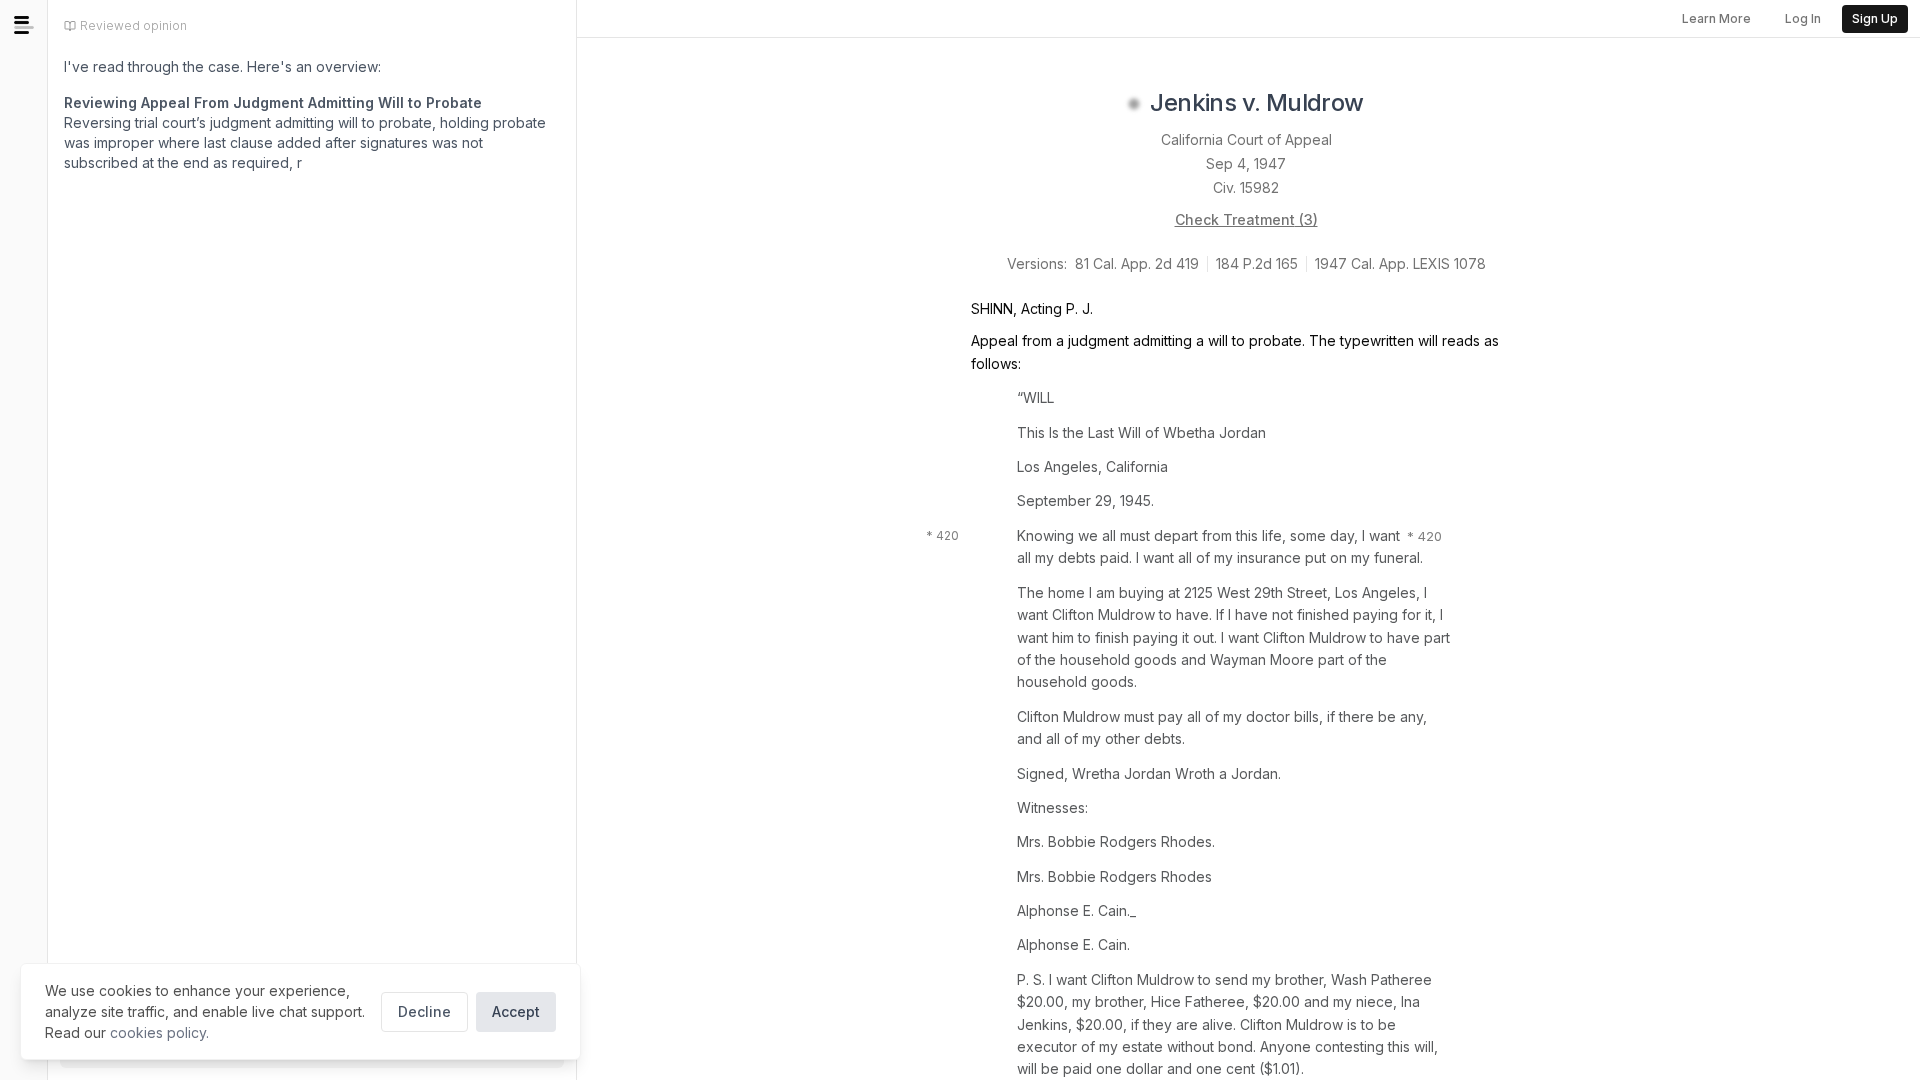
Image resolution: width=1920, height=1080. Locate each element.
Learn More (1716, 18)
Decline (424, 1011)
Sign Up (1875, 18)
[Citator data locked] (1134, 104)
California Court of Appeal (1246, 139)
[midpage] (24, 25)
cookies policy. (159, 1032)
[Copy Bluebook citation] (1386, 104)
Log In (1803, 18)
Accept (516, 1011)
